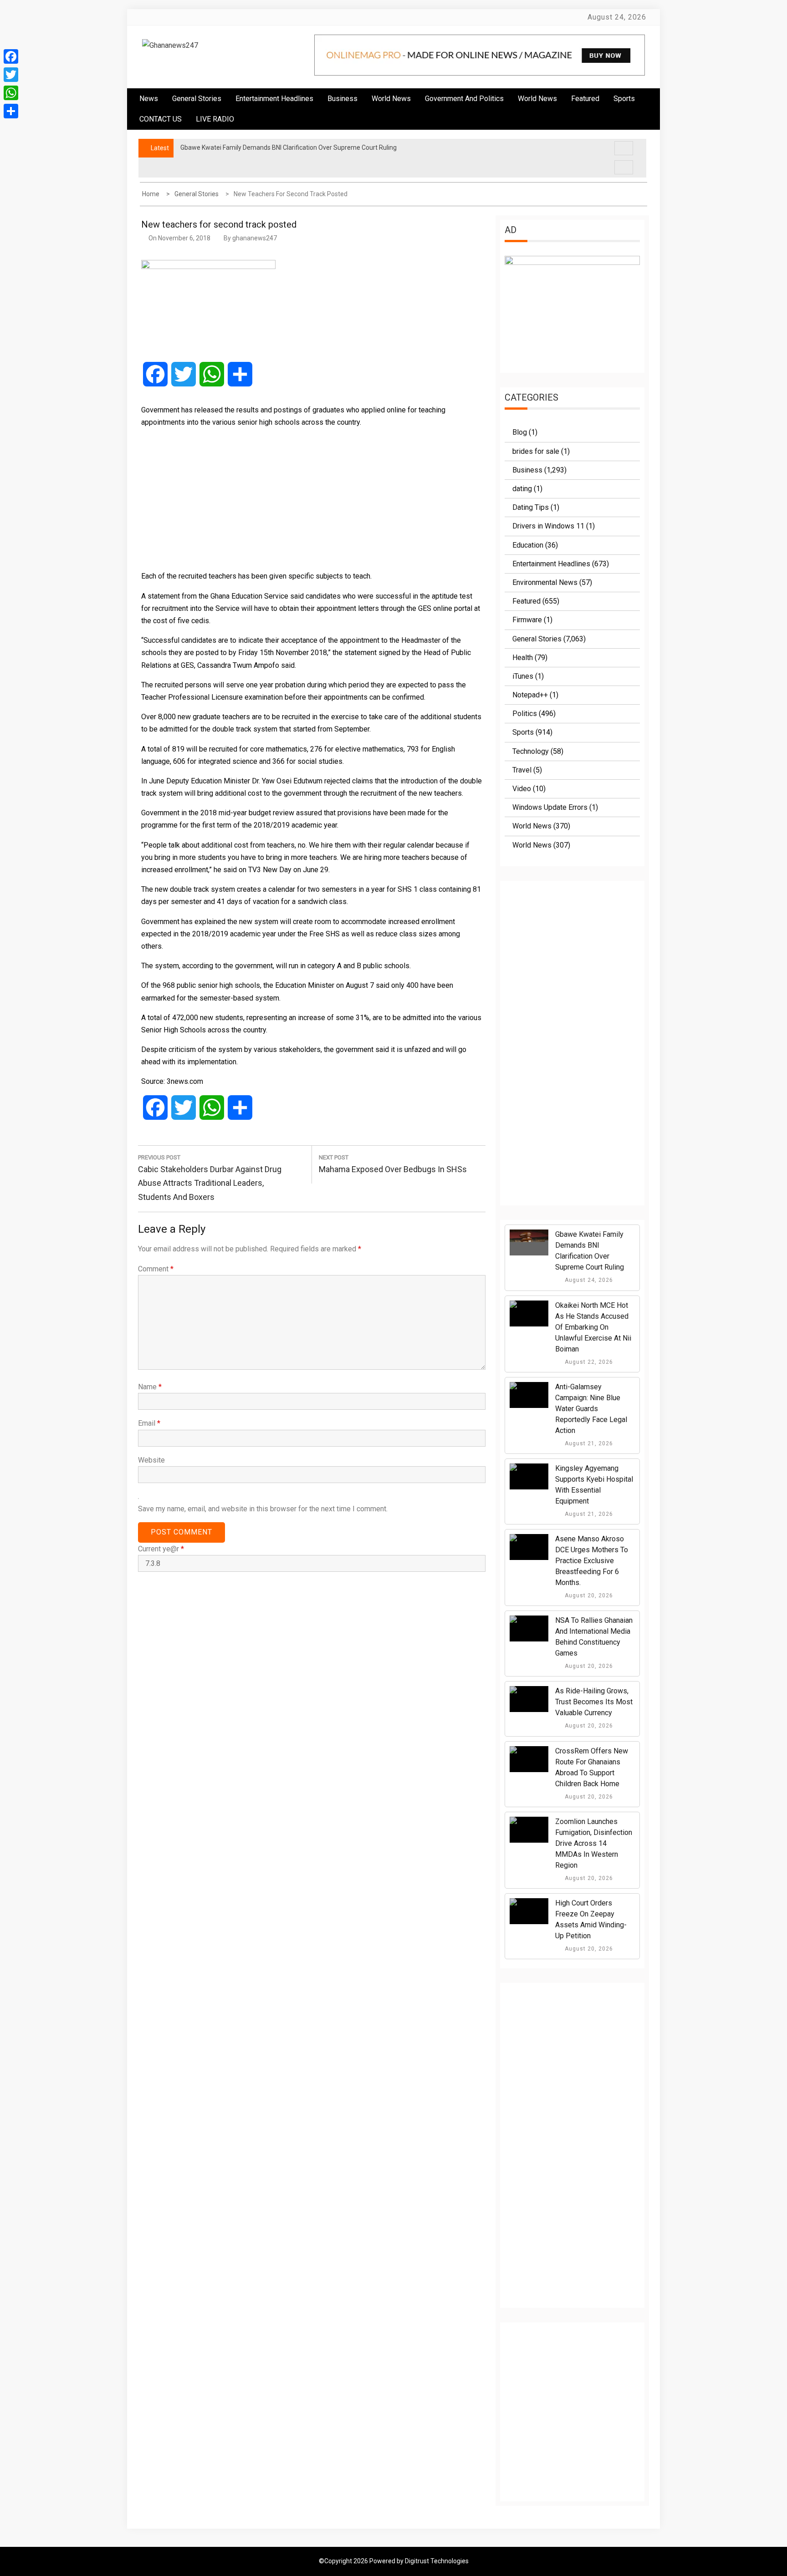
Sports (523, 732)
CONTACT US (161, 119)
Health (523, 658)
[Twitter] (11, 75)
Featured (585, 99)
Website (151, 1460)
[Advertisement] (312, 499)
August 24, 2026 (588, 1280)
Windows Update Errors (550, 807)
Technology (531, 751)
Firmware (527, 620)
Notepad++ (530, 695)
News (149, 99)
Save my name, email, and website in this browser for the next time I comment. (263, 1509)
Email (149, 1423)
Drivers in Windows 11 (548, 526)
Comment (156, 1269)
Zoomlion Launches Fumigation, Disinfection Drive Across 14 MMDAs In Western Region (594, 1843)
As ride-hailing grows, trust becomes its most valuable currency (594, 1702)
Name (150, 1387)
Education (528, 545)
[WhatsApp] (11, 93)
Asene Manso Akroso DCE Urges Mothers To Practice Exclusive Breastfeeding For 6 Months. (592, 1561)
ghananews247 (255, 238)
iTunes (523, 676)
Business (342, 99)
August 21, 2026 (588, 1443)
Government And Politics (464, 99)
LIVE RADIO (215, 119)
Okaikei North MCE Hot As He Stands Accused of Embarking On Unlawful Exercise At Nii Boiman (593, 1327)
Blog (520, 432)
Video (522, 789)
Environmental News (545, 582)
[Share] (11, 111)
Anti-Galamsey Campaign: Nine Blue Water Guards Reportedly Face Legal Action (591, 1409)
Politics (525, 714)
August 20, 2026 (588, 1595)
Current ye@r (161, 1549)
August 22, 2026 (588, 1362)
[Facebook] (11, 56)
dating (522, 489)
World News (391, 99)
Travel (522, 770)
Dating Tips (531, 507)
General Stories (197, 99)
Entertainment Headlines (274, 99)
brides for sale (536, 451)
